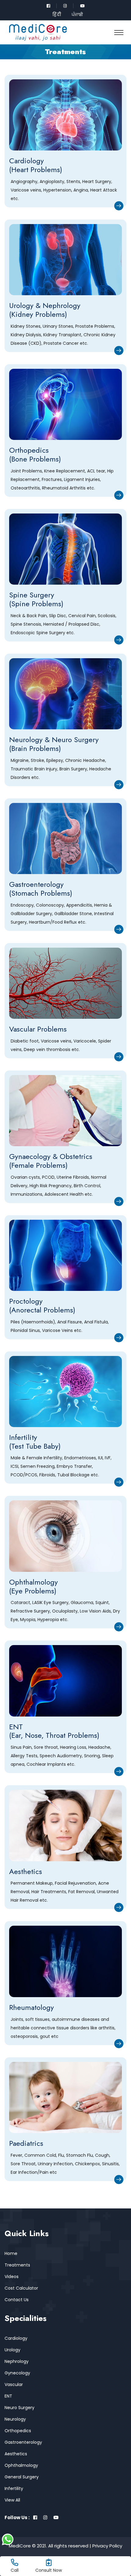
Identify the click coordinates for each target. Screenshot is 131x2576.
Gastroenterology (23, 2442)
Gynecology (17, 2373)
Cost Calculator (21, 2288)
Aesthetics (16, 2454)
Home (11, 2253)
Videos (12, 2277)
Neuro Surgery (19, 2408)
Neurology (15, 2419)
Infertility (14, 2488)
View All (12, 2500)
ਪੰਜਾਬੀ (77, 14)
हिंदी (57, 14)
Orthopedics (18, 2431)
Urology (12, 2350)
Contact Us (17, 2300)
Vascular (14, 2384)
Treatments (17, 2265)
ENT (8, 2396)
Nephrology (17, 2361)
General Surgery (22, 2477)
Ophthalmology (21, 2465)
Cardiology (16, 2338)
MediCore (20, 2546)
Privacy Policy (107, 2546)
